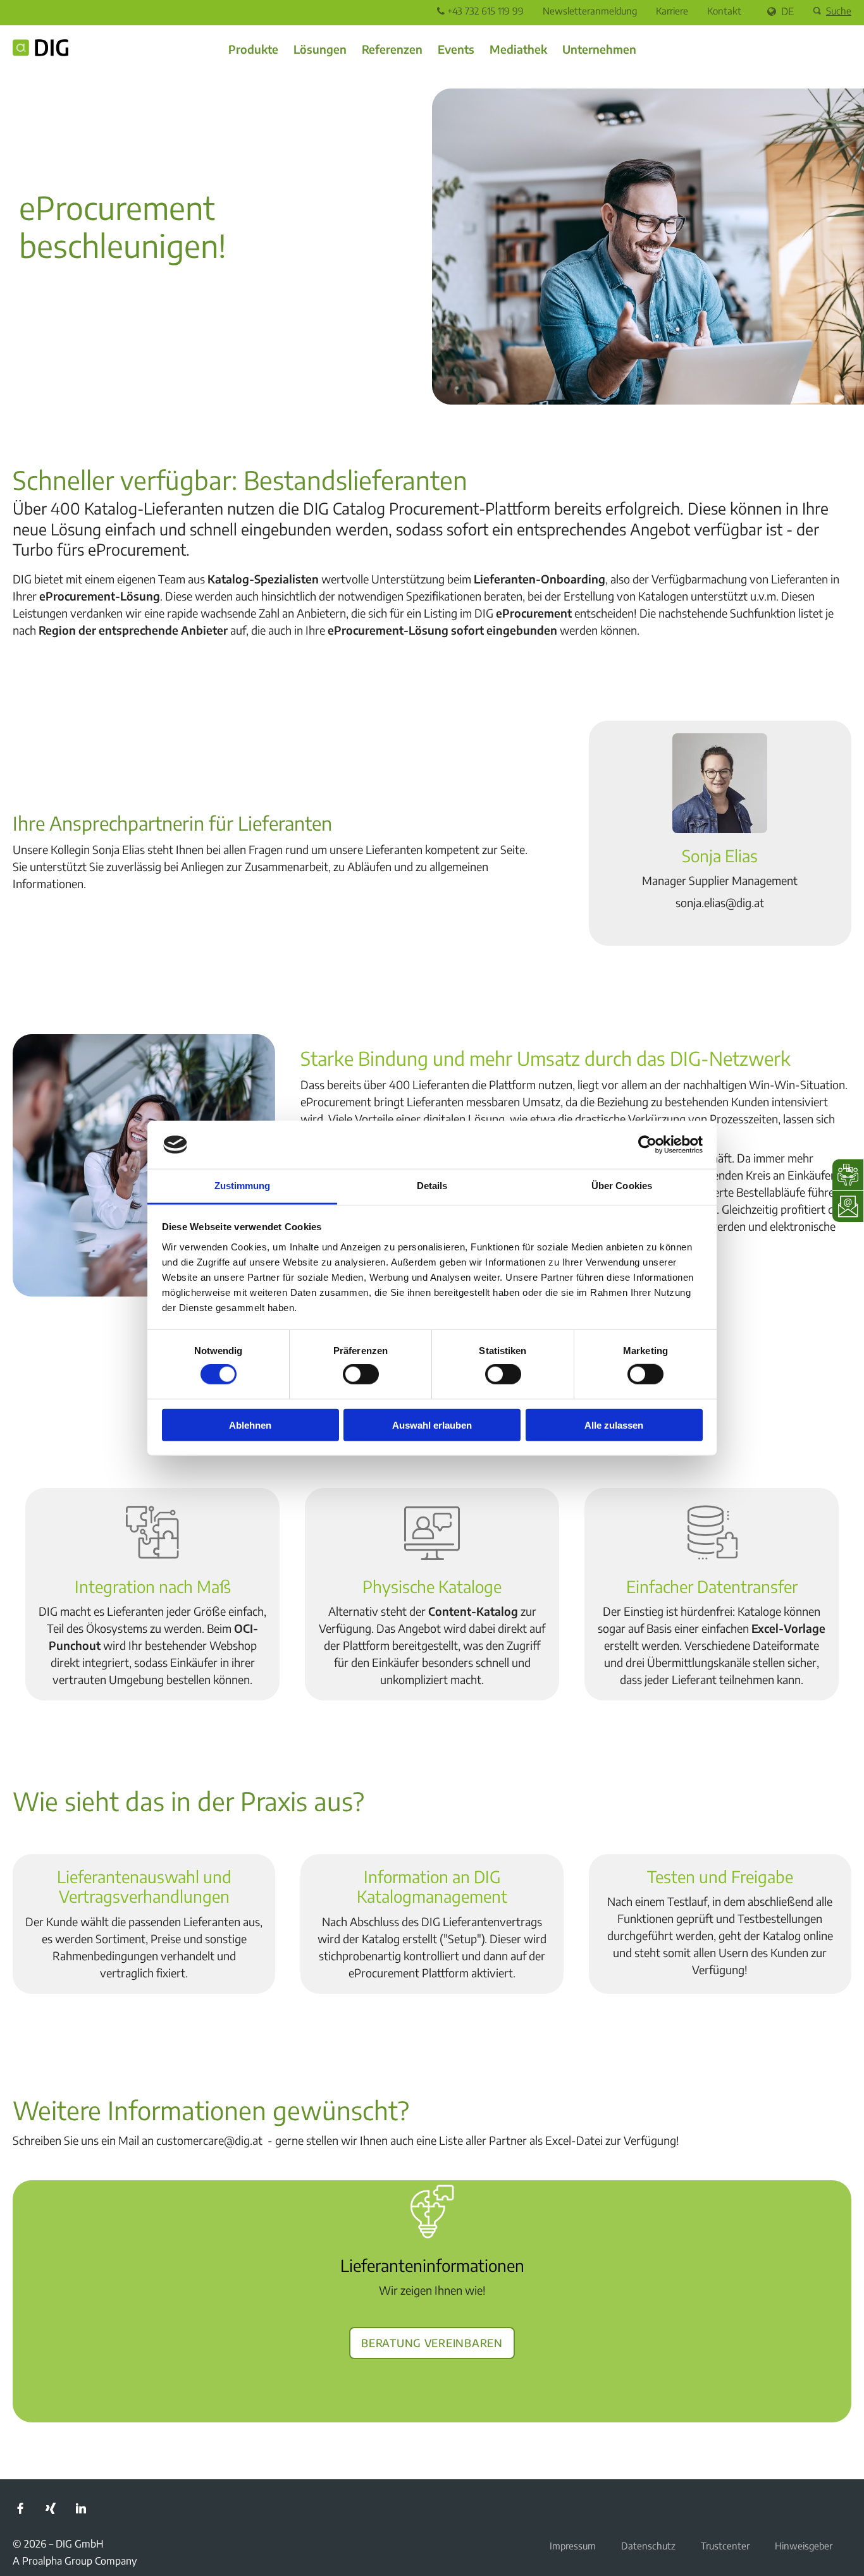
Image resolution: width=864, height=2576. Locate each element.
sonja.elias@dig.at (720, 902)
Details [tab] (432, 1186)
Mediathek (518, 49)
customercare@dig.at (209, 2140)
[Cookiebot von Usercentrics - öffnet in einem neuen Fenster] (647, 1145)
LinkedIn (81, 2508)
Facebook (20, 2508)
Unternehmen (599, 49)
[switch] (361, 1374)
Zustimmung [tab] (243, 1186)
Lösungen (320, 49)
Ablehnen (250, 1425)
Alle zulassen (614, 1425)
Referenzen (392, 49)
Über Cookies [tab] (622, 1186)
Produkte (253, 49)
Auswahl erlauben (432, 1425)
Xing (51, 2508)
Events (456, 49)
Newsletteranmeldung (590, 11)
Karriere (672, 11)
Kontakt (724, 11)
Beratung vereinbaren (432, 2341)
